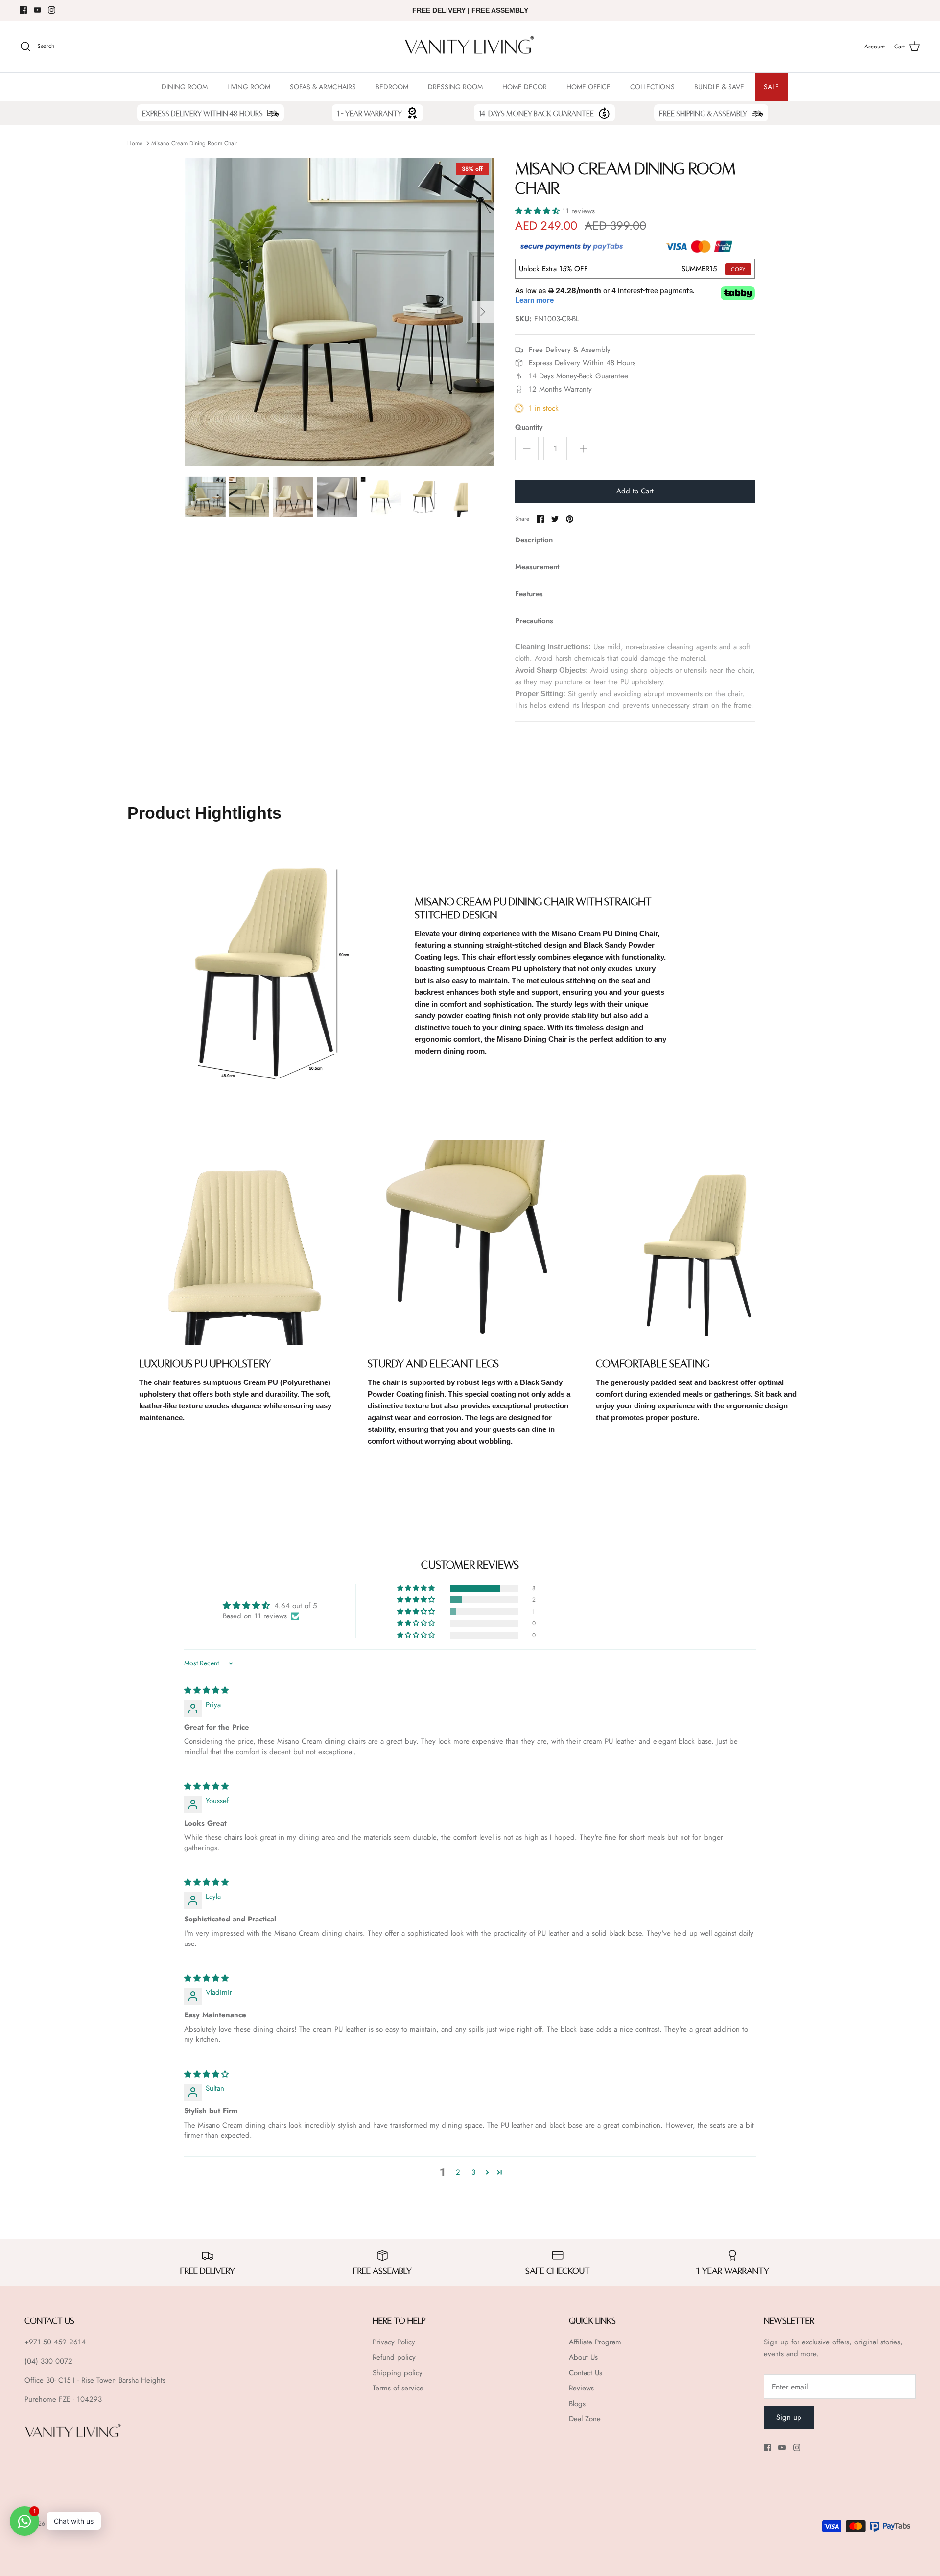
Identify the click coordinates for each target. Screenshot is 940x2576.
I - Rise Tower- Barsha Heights (119, 2380)
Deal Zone (585, 2419)
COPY (738, 269)
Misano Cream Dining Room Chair (194, 143)
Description (534, 540)
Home (135, 143)
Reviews (581, 2388)
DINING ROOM (185, 87)
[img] (206, 1690)
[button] (539, 211)
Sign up (789, 2417)
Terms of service (398, 2388)
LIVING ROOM (249, 87)
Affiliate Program (595, 2342)
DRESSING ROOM (455, 87)
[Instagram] (52, 10)
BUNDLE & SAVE (719, 87)
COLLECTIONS (652, 87)
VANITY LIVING (67, 2524)
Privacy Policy (394, 2342)
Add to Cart (635, 491)
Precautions (534, 621)
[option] (339, 312)
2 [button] (458, 2172)
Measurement (537, 567)
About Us (583, 2357)
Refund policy (394, 2357)
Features (529, 594)
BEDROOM (392, 87)
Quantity (529, 428)
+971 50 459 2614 (55, 2342)
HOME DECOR (525, 87)
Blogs (577, 2404)
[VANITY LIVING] (470, 47)
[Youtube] (37, 10)
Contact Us (586, 2373)
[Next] (483, 312)
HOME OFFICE (588, 87)
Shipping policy (398, 2373)
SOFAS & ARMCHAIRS (323, 87)
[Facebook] (23, 10)
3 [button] (473, 2172)
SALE (771, 87)
